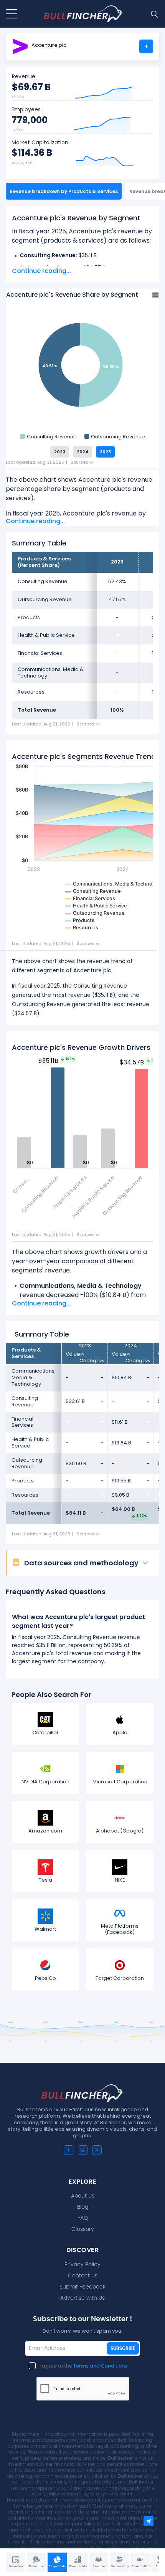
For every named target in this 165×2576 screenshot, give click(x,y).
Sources (80, 462)
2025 (105, 452)
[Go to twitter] (97, 2150)
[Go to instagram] (83, 2150)
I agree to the (83, 2366)
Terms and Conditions (100, 2366)
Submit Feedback (82, 2287)
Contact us (83, 2276)
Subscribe (123, 2348)
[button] (86, 1563)
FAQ (83, 2218)
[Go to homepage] (83, 14)
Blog (83, 2207)
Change (90, 1361)
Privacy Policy (82, 2265)
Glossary (83, 2229)
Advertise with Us (82, 2298)
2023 (60, 452)
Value (73, 1354)
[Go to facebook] (68, 2150)
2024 (82, 452)
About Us (83, 2196)
